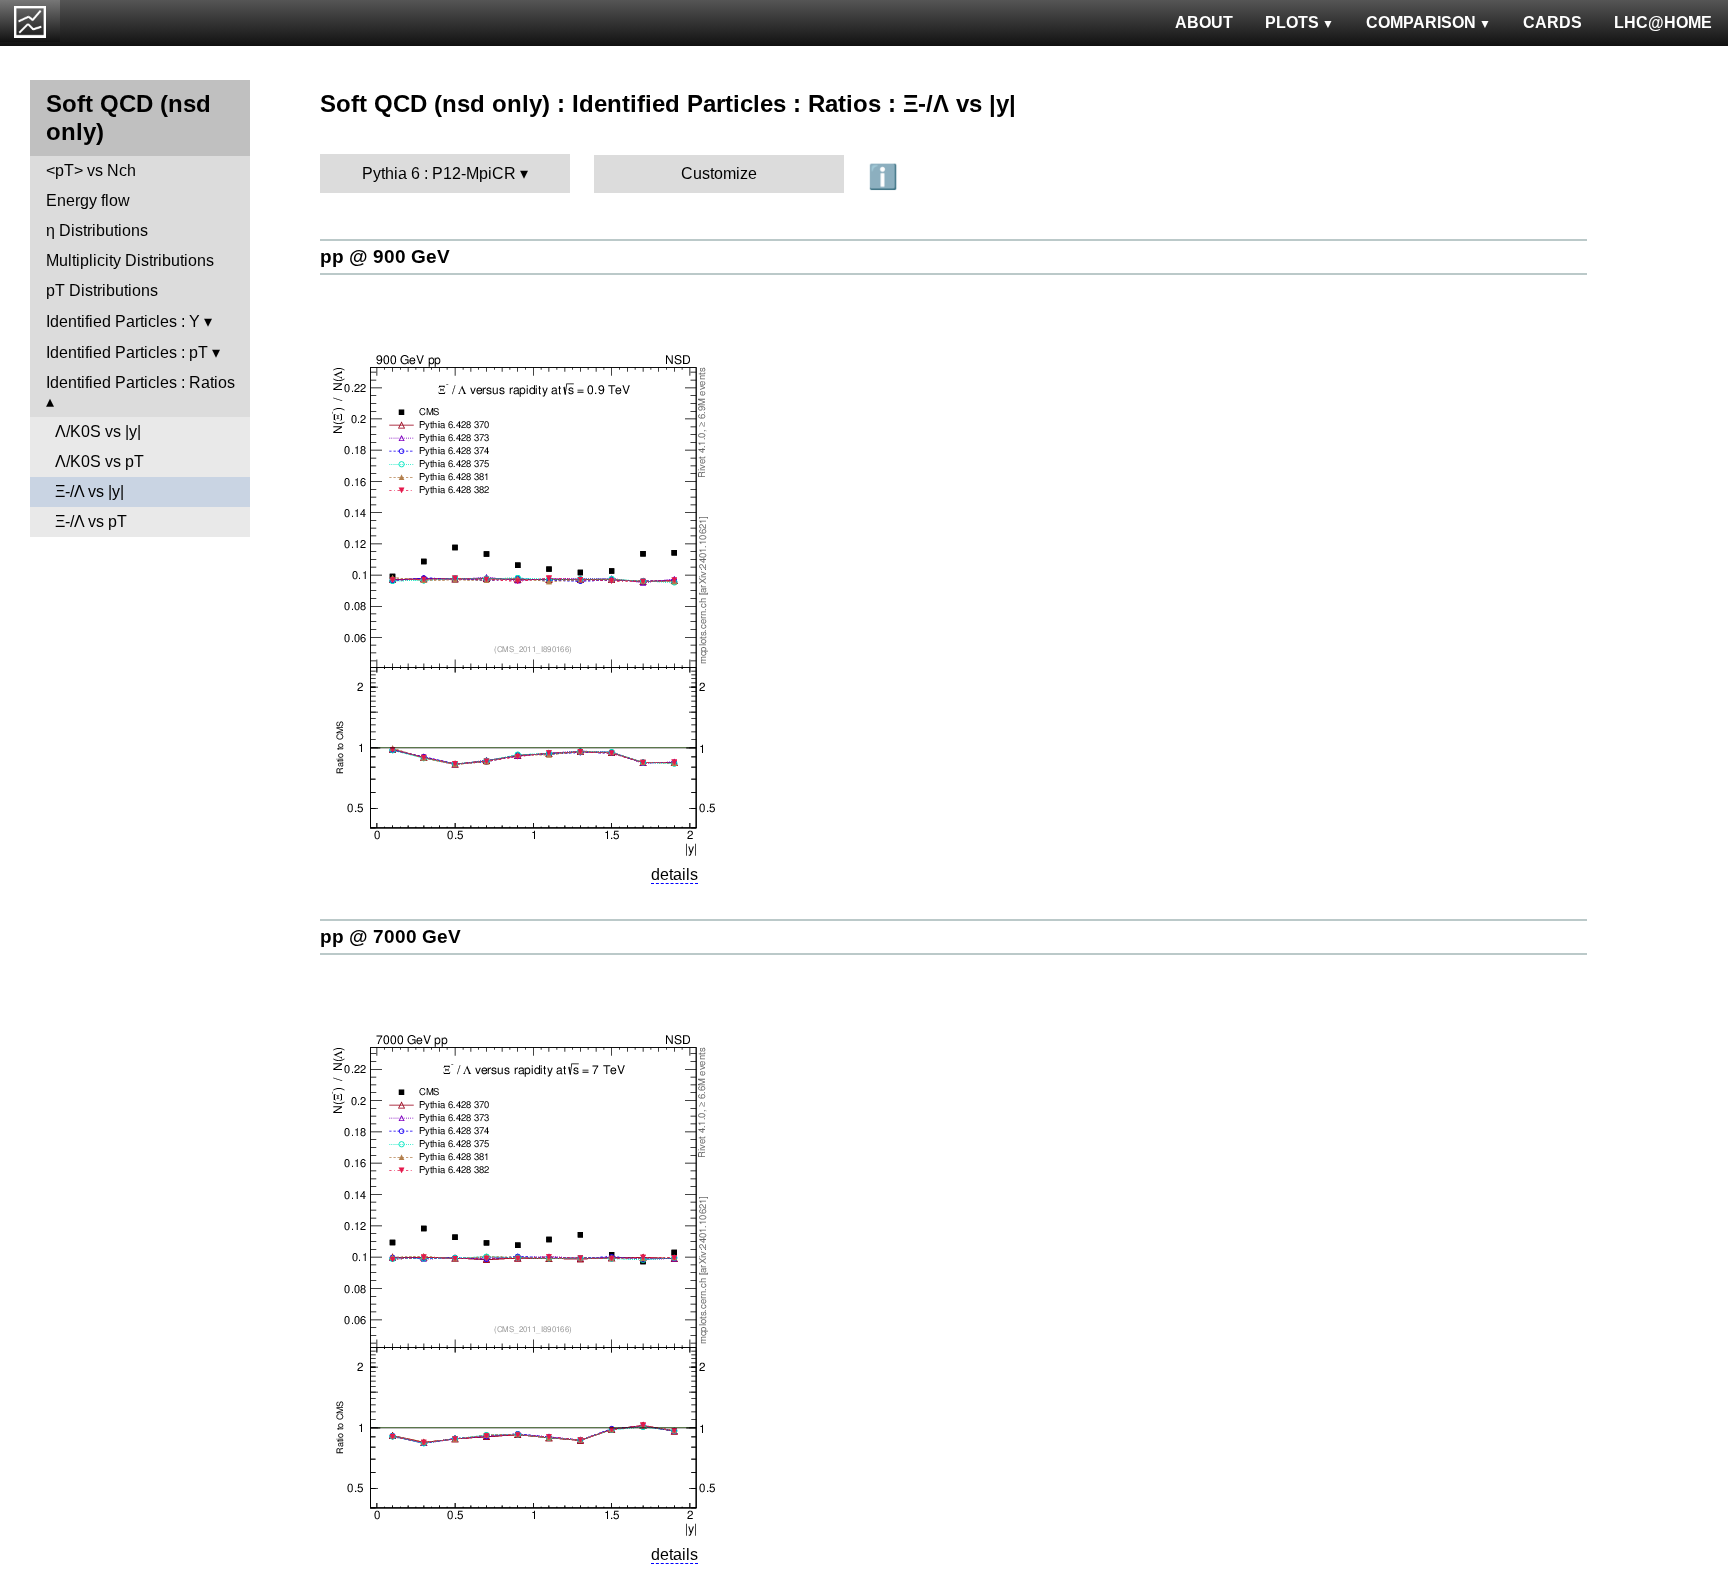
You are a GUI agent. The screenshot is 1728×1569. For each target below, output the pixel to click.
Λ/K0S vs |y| (98, 431)
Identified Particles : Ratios (140, 382)
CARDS (1552, 22)
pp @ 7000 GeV (390, 936)
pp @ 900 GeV (385, 256)
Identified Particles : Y (123, 321)
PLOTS (1292, 22)
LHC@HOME (1663, 22)
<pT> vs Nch (91, 170)
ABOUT (1204, 22)
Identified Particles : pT (127, 352)
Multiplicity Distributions (130, 260)
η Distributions (97, 230)
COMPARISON (1421, 22)
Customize (719, 173)
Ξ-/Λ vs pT (91, 521)
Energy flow (88, 200)
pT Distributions (102, 290)
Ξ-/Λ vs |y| (89, 491)
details (674, 874)
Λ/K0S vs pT (99, 461)
